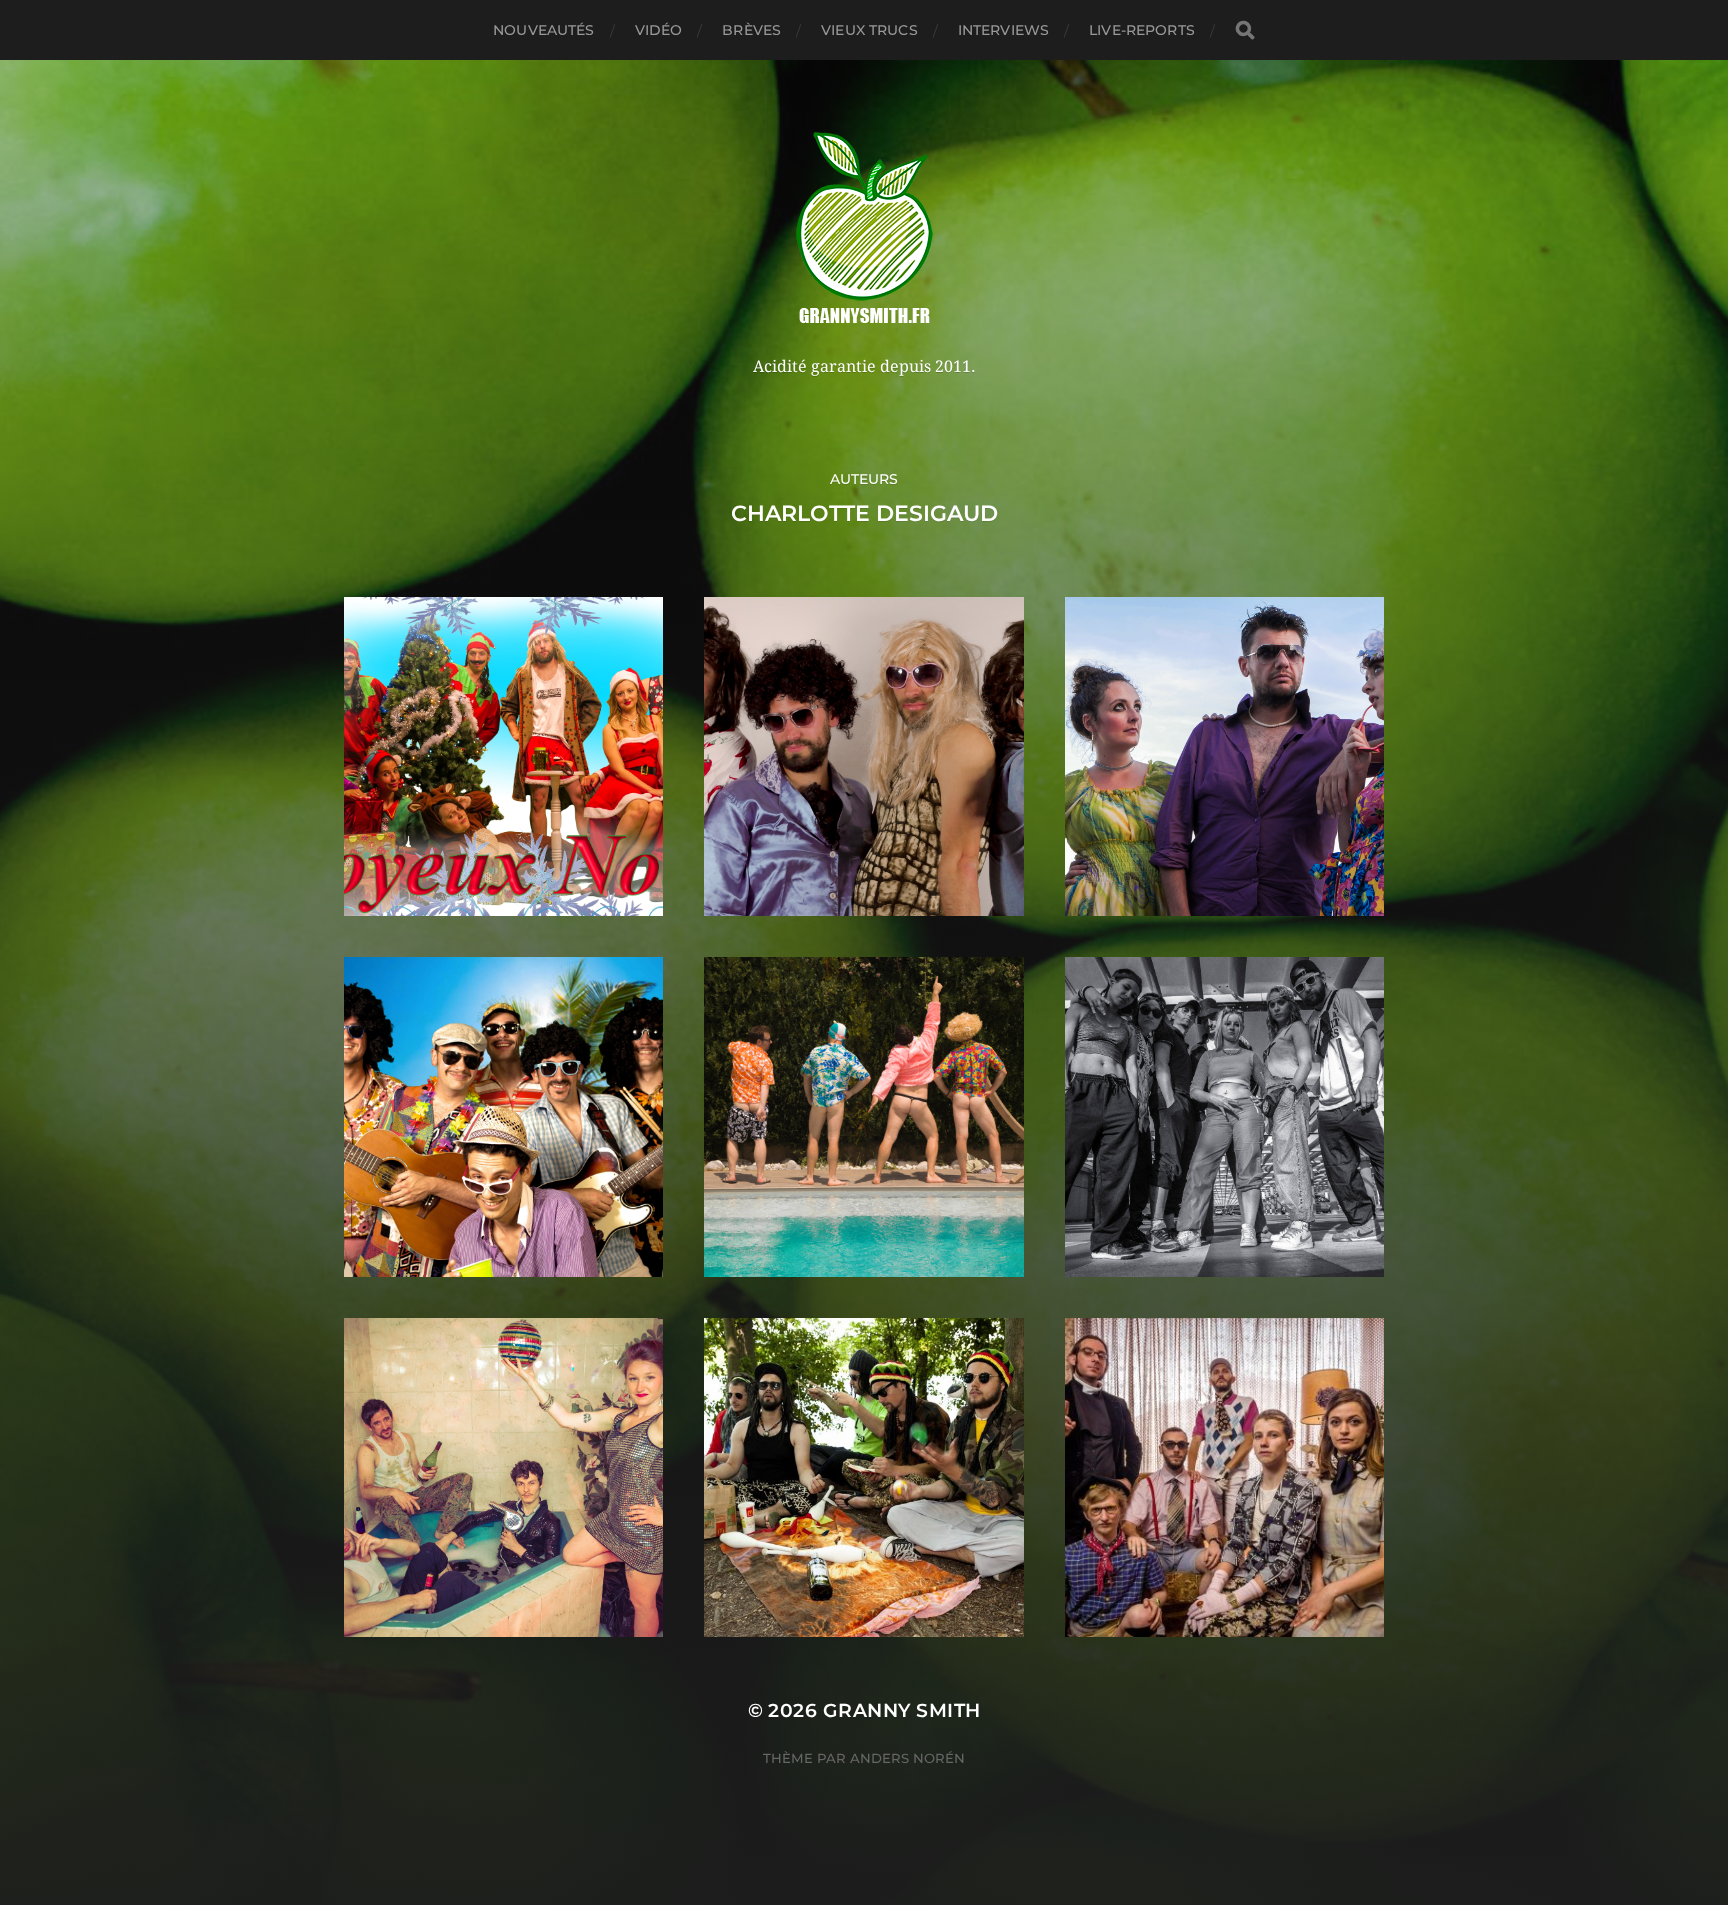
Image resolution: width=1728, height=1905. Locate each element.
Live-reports (1142, 30)
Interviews (1003, 30)
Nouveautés (543, 30)
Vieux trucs (869, 30)
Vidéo (659, 30)
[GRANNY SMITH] (864, 230)
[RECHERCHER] (1245, 30)
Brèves (751, 30)
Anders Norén (907, 1758)
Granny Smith (902, 1710)
